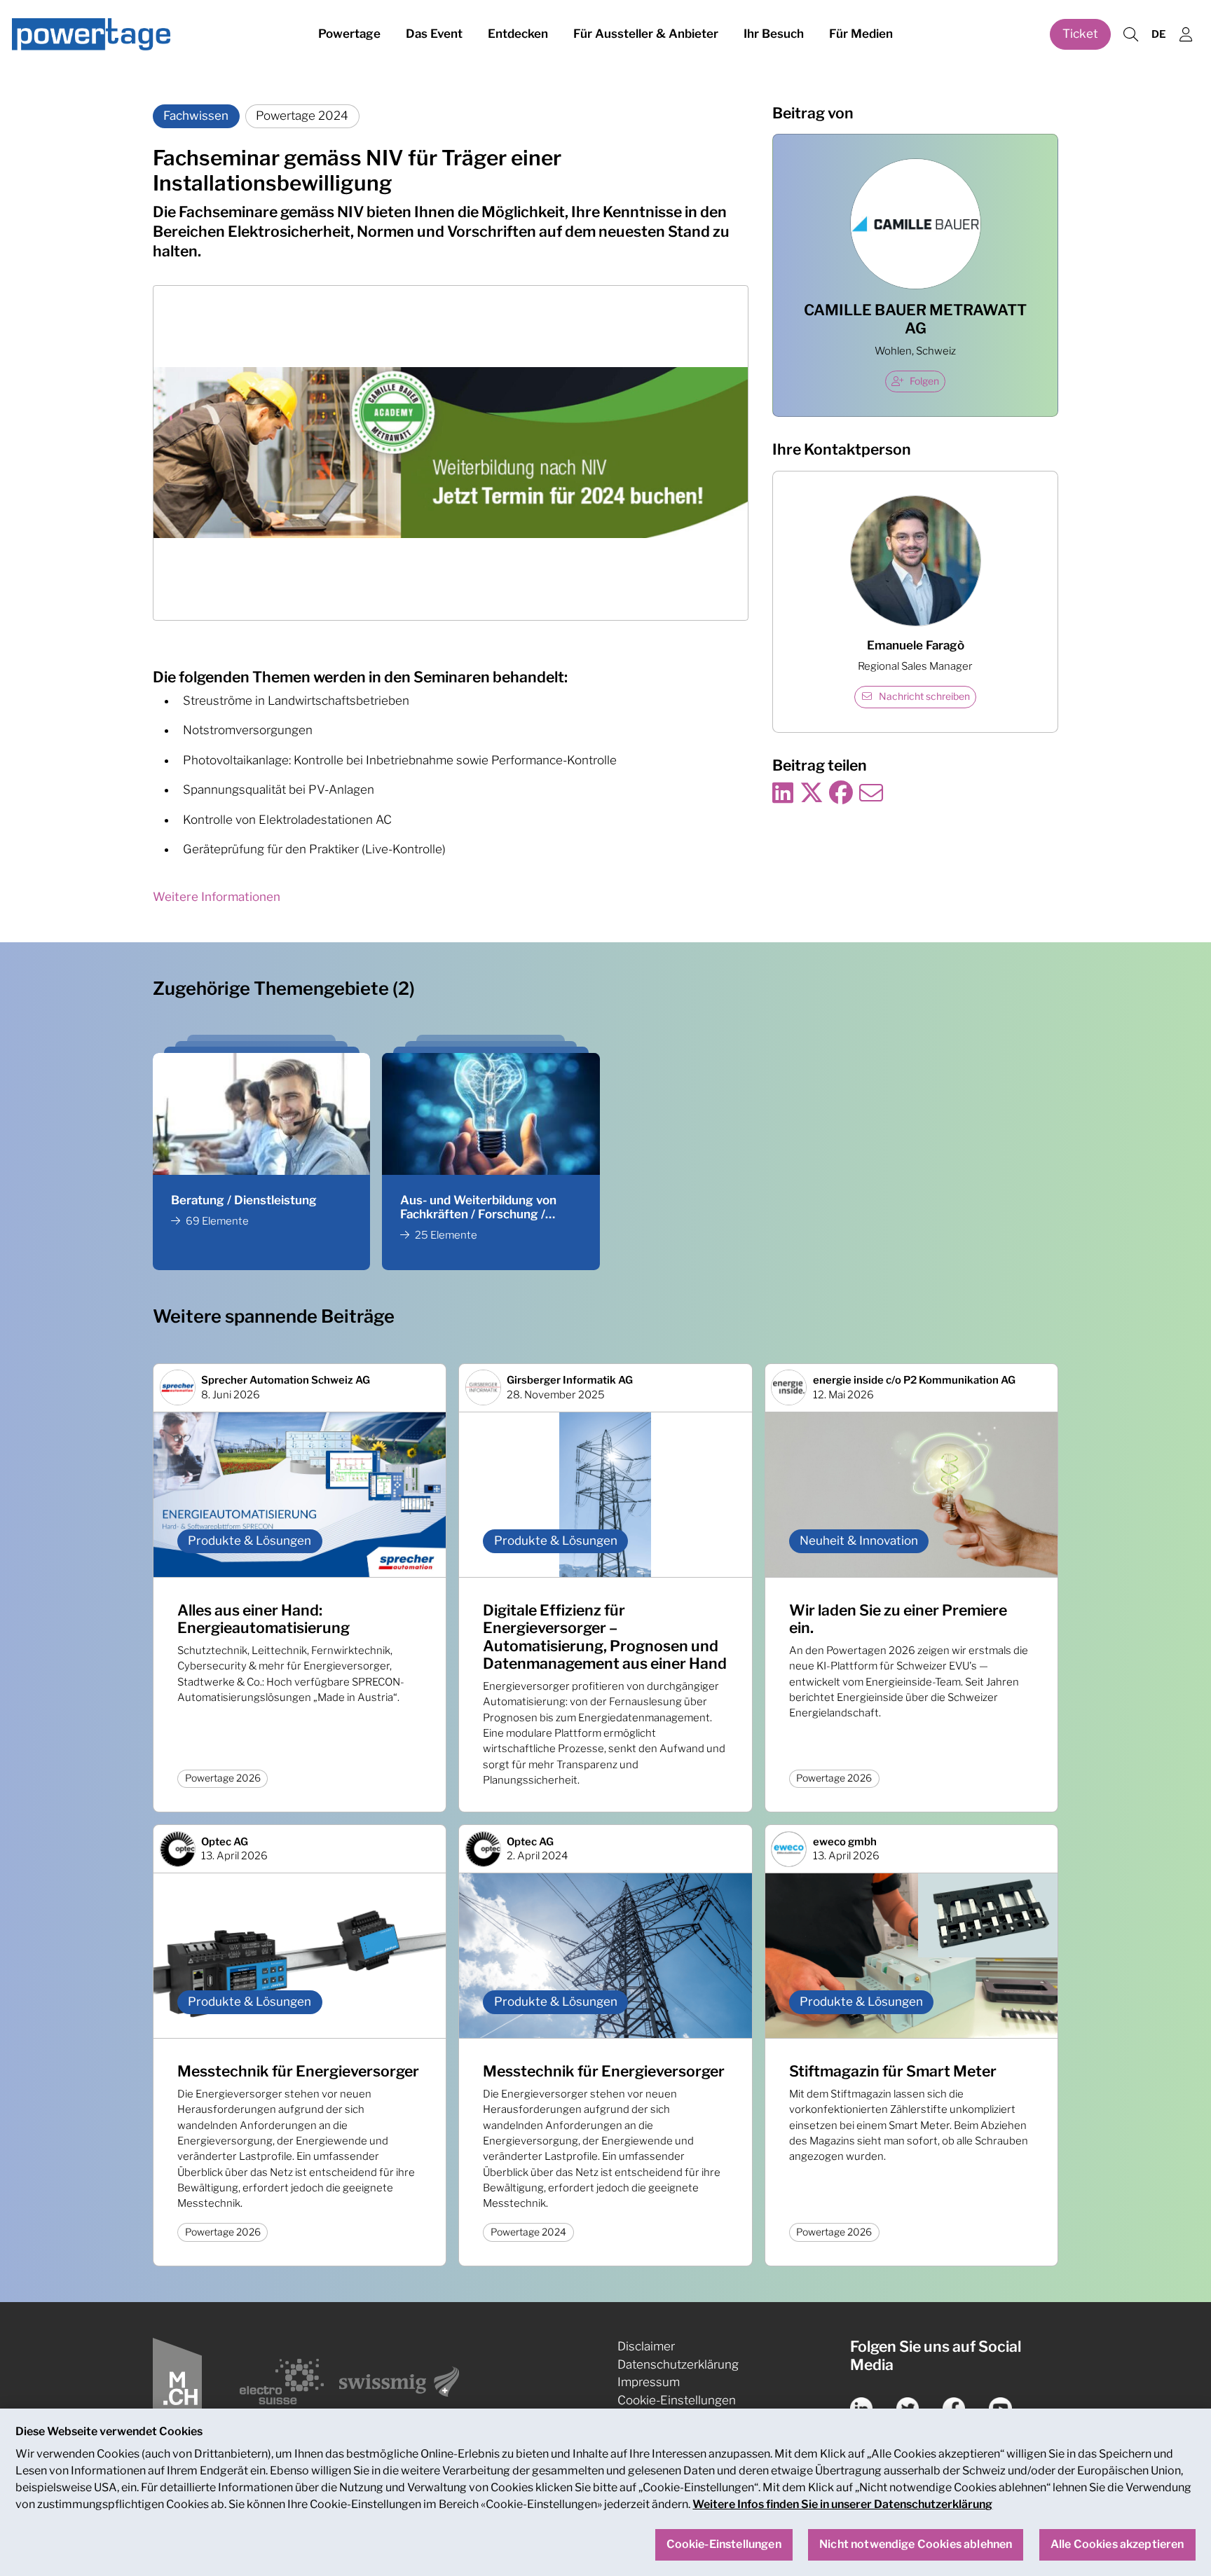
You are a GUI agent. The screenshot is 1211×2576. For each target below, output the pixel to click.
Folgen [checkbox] (924, 381)
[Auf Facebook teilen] (841, 794)
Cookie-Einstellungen (677, 2400)
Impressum (649, 2382)
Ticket (1080, 34)
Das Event (434, 34)
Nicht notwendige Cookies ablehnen (916, 2545)
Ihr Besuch (774, 34)
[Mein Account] (1186, 35)
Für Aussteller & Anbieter (646, 34)
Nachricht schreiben (924, 696)
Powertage (349, 34)
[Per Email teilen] (871, 794)
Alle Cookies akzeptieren (1117, 2545)
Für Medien (861, 34)
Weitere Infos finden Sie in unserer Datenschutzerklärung (842, 2504)
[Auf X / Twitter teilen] (812, 794)
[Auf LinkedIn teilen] (783, 794)
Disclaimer (646, 2346)
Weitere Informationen (217, 897)
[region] (605, 2492)
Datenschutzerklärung (678, 2364)
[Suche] (1130, 35)
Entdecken (518, 34)
